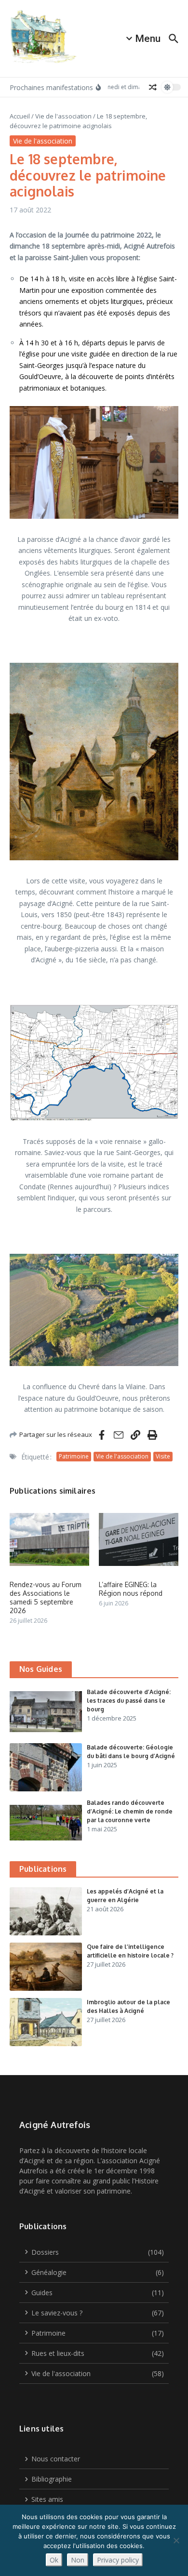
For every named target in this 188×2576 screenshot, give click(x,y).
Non (78, 2560)
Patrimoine (74, 1456)
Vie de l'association (63, 116)
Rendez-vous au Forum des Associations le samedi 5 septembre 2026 (46, 1598)
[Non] (176, 2540)
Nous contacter (56, 2459)
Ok (54, 2560)
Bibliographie (52, 2479)
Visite (163, 1456)
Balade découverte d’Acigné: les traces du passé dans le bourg (129, 1701)
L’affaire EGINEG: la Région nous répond (131, 1589)
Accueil (20, 116)
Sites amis (47, 2499)
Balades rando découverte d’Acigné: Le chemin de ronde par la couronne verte (130, 1811)
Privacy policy (118, 2560)
